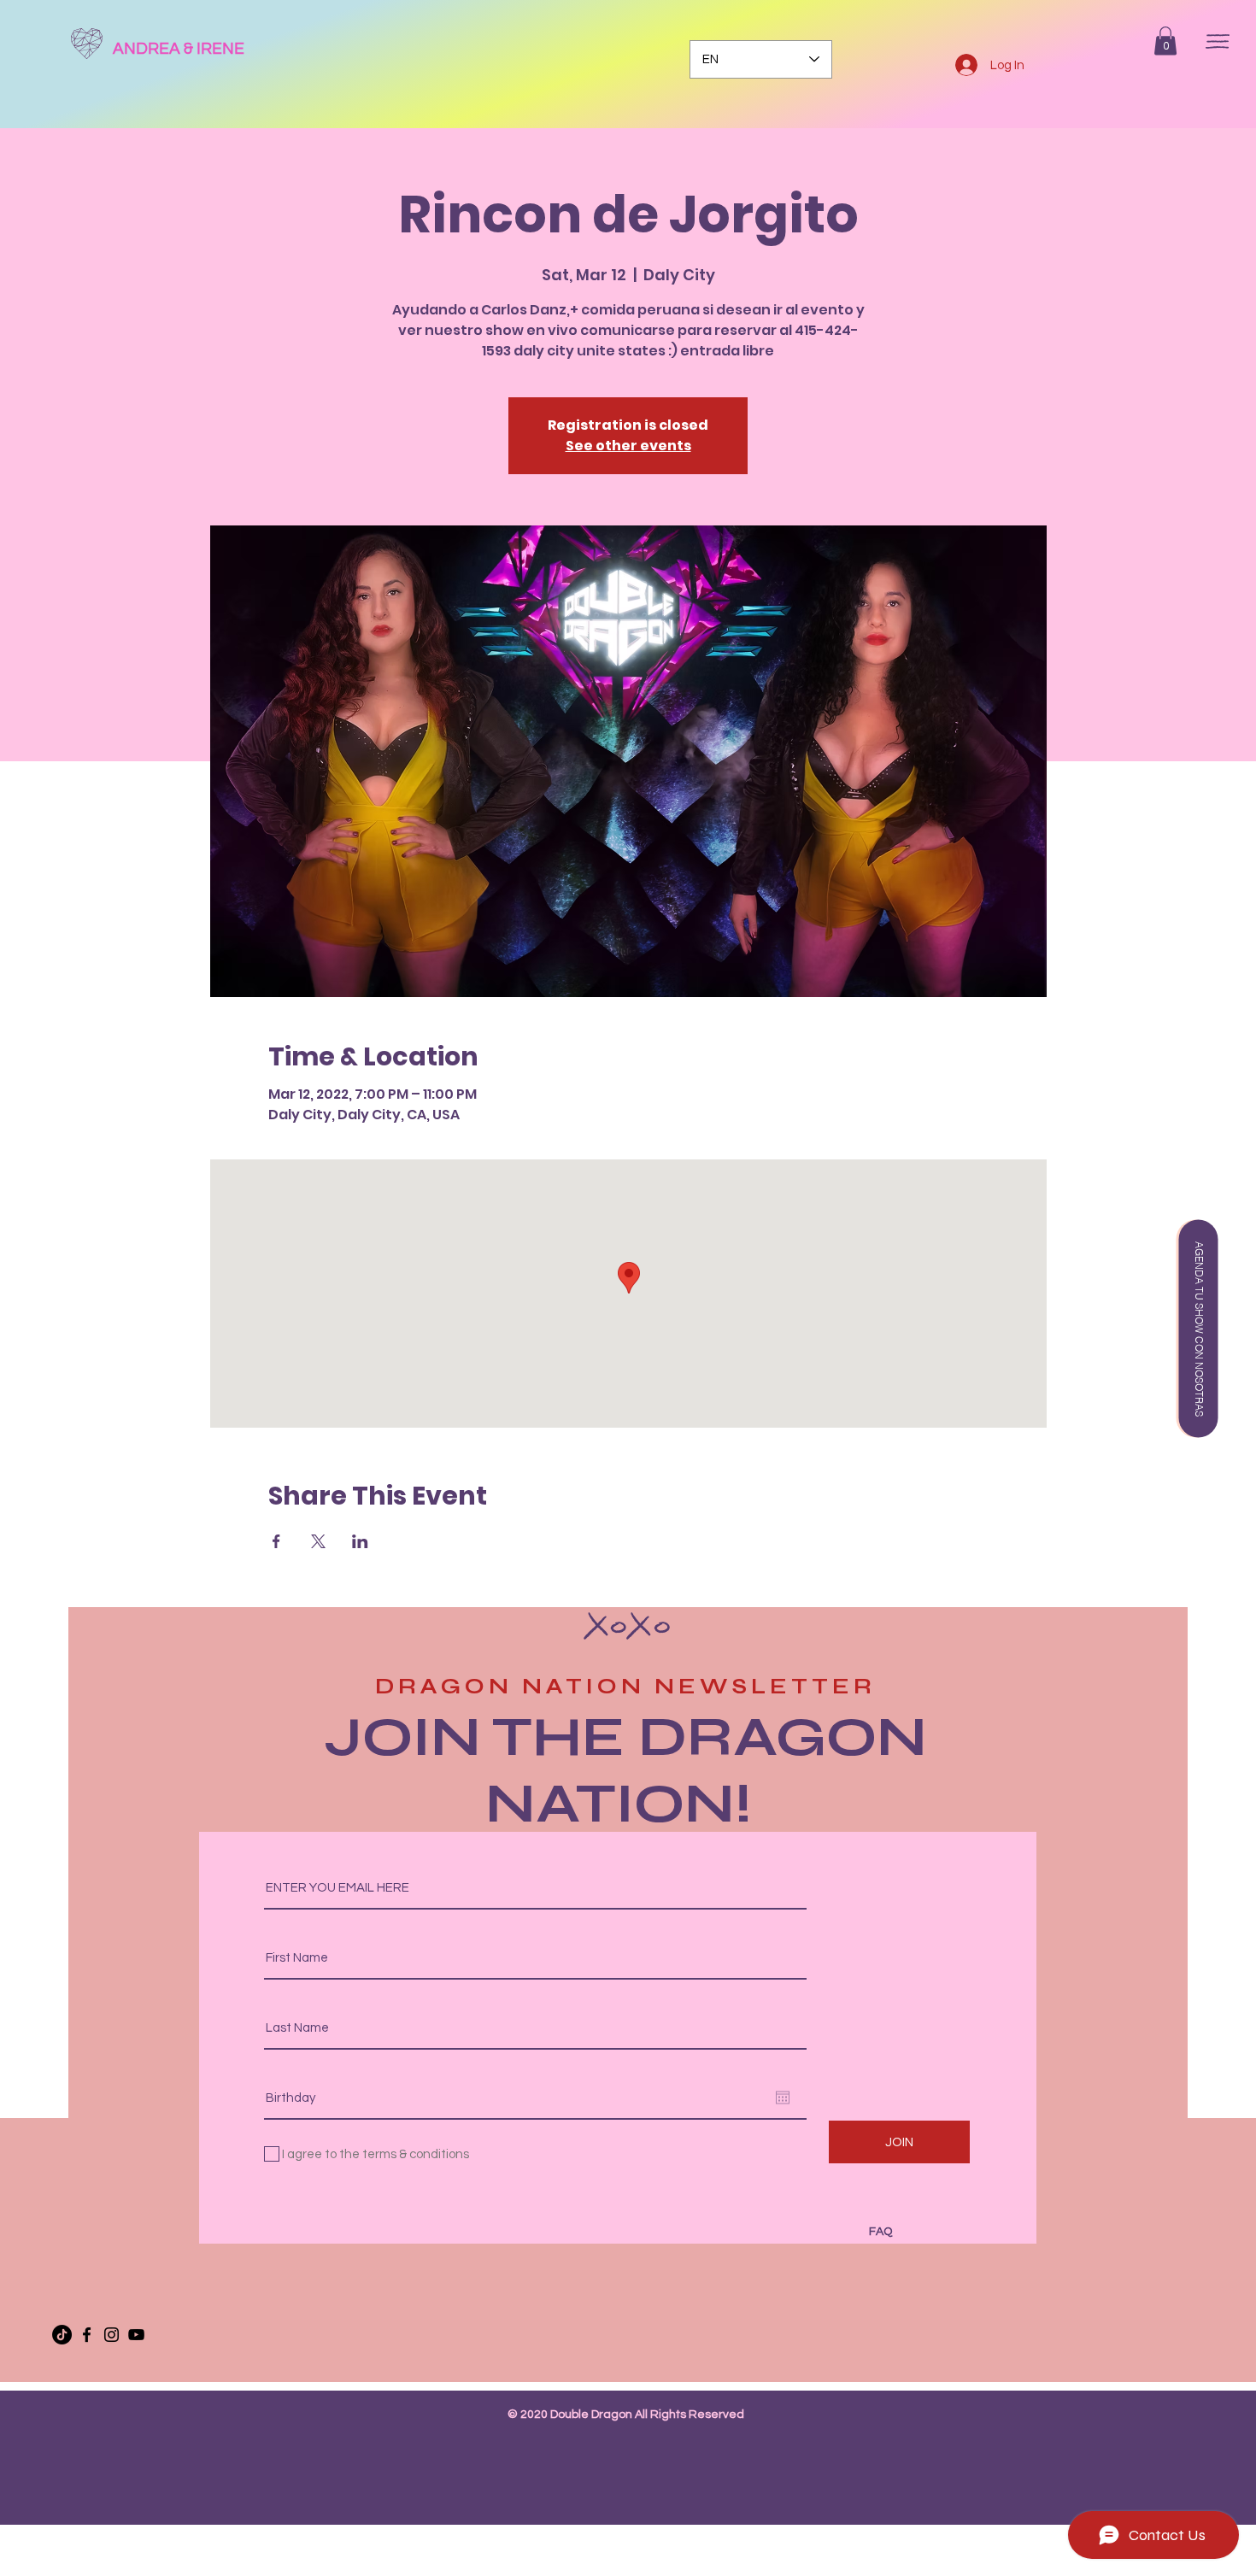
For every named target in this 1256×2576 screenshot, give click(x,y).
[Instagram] (112, 2335)
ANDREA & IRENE (179, 49)
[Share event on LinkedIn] (360, 1541)
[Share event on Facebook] (276, 1541)
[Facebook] (87, 2335)
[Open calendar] (783, 2098)
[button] (1165, 41)
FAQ (880, 2232)
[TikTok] (62, 2335)
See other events (628, 446)
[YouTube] (136, 2335)
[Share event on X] (318, 1541)
